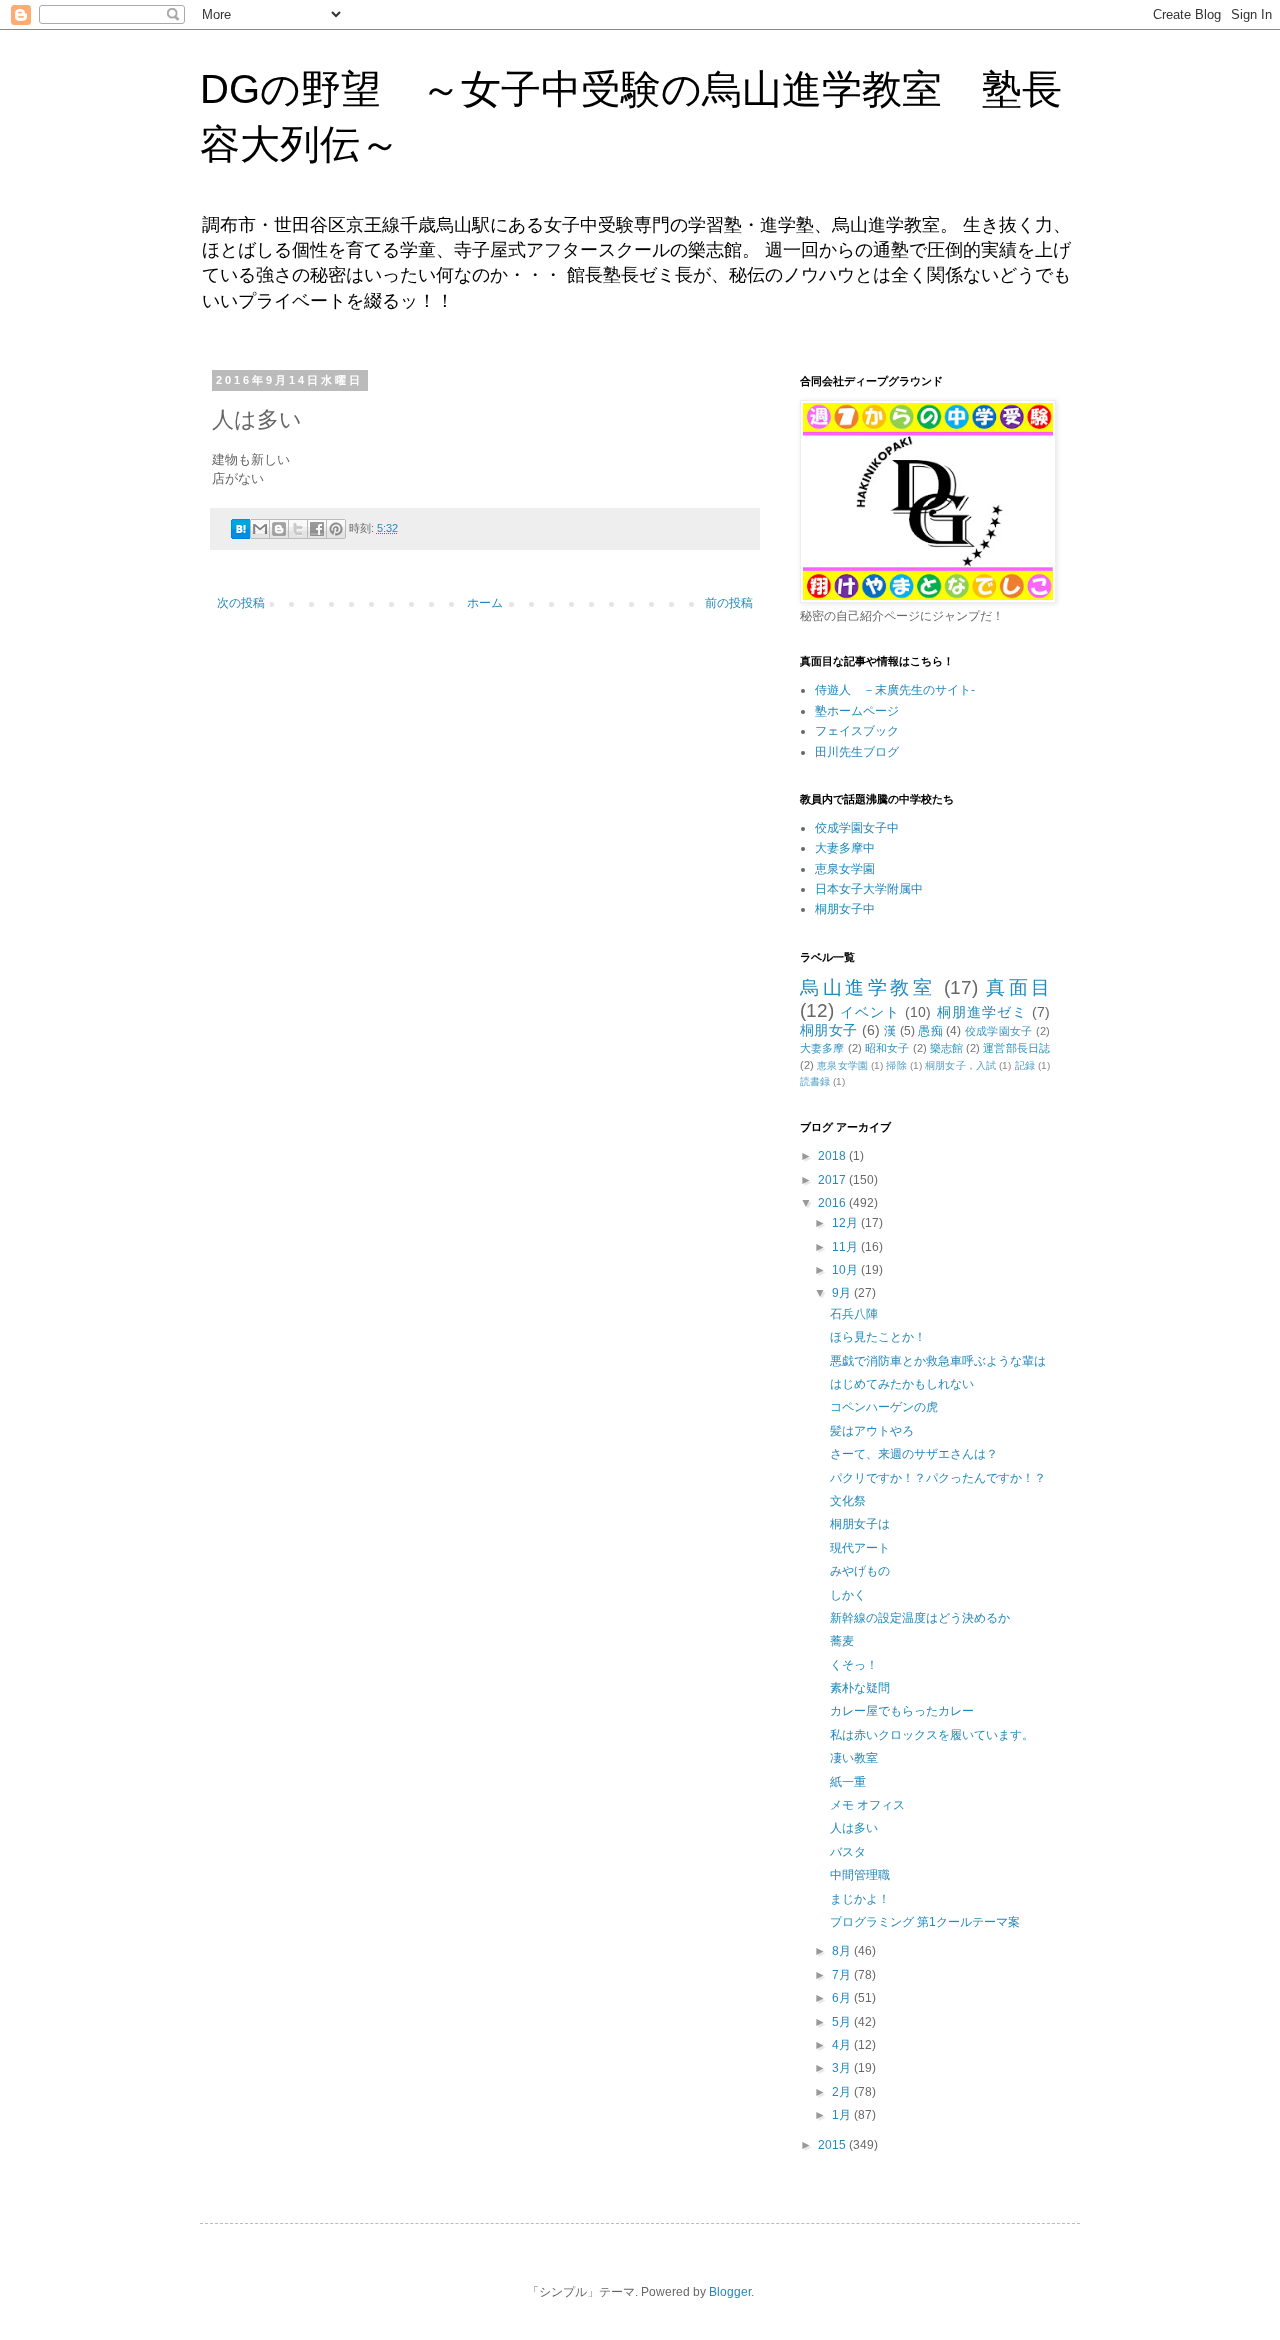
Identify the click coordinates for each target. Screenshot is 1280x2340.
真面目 (1018, 987)
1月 (843, 2115)
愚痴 (930, 1031)
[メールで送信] (260, 529)
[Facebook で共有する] (317, 529)
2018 (833, 1156)
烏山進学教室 (867, 987)
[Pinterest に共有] (336, 529)
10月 (846, 1270)
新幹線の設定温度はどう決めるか (920, 1618)
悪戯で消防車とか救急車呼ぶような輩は (938, 1361)
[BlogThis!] (279, 529)
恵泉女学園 (845, 869)
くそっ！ (854, 1665)
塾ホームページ (857, 711)
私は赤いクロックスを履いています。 (932, 1735)
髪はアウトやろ (872, 1431)
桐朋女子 (828, 1030)
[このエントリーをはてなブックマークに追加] (241, 535)
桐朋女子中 (845, 909)
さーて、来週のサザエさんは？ (914, 1454)
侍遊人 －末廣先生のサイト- (895, 690)
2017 (833, 1180)
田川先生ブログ (857, 752)
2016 (833, 1203)
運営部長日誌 (1016, 1048)
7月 (843, 1975)
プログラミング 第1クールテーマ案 (925, 1922)
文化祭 (848, 1501)
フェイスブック (857, 731)
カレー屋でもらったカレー (902, 1711)
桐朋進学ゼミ (982, 1012)
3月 (843, 2068)
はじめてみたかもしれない (902, 1384)
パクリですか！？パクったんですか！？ (938, 1478)
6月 (843, 1998)
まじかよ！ (860, 1899)
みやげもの (860, 1571)
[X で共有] (298, 529)
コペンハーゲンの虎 (884, 1407)
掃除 (896, 1065)
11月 (846, 1247)
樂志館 (946, 1048)
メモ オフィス (867, 1805)
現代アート (860, 1548)
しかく (848, 1595)
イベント (870, 1012)
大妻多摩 (822, 1048)
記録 (1025, 1065)
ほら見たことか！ (878, 1337)
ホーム (485, 603)
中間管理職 (860, 1875)
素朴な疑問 (860, 1688)
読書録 (815, 1081)
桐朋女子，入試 (960, 1065)
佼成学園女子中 (857, 828)
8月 (843, 1951)
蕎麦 (842, 1641)
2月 (843, 2092)
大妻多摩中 (845, 848)
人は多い (854, 1828)
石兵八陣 (854, 1314)
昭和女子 (887, 1048)
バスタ (848, 1852)
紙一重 (848, 1782)
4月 (843, 2045)
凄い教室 (854, 1758)
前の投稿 (729, 603)
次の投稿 (241, 603)
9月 (843, 1293)
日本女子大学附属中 (869, 889)
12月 (846, 1223)
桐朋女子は (860, 1524)
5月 (843, 2022)
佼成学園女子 (999, 1031)
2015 (833, 2145)
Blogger (730, 2292)
